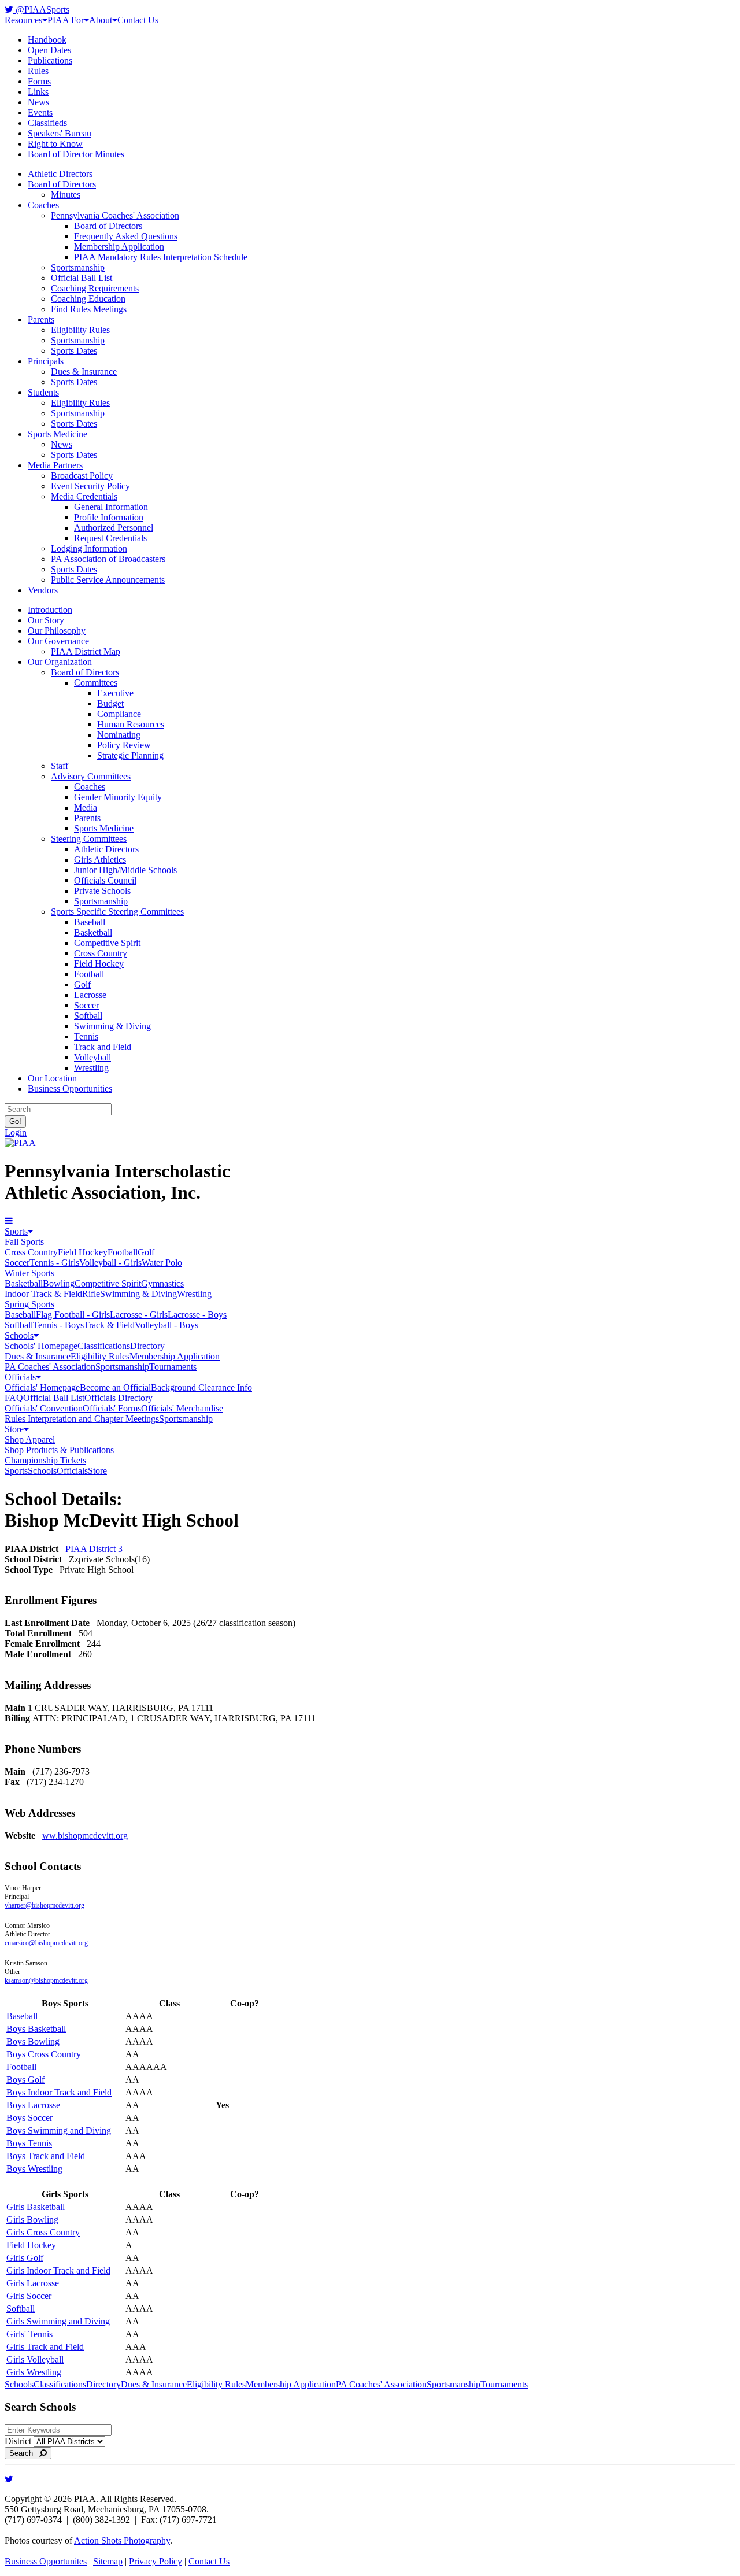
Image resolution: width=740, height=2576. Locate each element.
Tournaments (173, 1367)
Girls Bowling (32, 2220)
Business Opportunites (46, 2561)
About (101, 20)
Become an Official (115, 1387)
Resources (23, 20)
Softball (88, 1016)
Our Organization (60, 662)
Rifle (91, 1294)
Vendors (43, 590)
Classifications (104, 1346)
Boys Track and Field (46, 2156)
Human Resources (131, 724)
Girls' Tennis (29, 2334)
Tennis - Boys (58, 1325)
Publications (50, 60)
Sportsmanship (78, 267)
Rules (38, 71)
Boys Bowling (33, 2041)
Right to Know (55, 144)
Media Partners (55, 465)
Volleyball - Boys (166, 1325)
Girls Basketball (36, 2207)
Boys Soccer (29, 2118)
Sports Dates (74, 351)
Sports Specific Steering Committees (117, 912)
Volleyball (92, 1057)
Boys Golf (25, 2080)
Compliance (119, 714)
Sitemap (108, 2561)
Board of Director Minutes (76, 154)
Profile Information (109, 517)
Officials (20, 1377)
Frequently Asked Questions (126, 236)
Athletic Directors (60, 174)
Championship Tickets (45, 1460)
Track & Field (109, 1325)
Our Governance (58, 641)
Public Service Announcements (108, 580)
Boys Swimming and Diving (59, 2130)
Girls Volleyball (35, 2359)
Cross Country (101, 953)
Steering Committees (89, 839)
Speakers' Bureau (60, 133)
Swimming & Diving (112, 1026)
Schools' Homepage (41, 1346)
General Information (111, 507)
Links (38, 92)
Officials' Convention (44, 1408)
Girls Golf (25, 2258)
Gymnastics (162, 1283)
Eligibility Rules (80, 330)
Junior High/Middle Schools (125, 870)
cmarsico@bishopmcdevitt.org (46, 1943)
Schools (19, 1335)
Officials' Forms (112, 1408)
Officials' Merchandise (182, 1408)
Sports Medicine (58, 434)
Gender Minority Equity (118, 797)
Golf (82, 984)
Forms (39, 81)
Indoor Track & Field (43, 1294)
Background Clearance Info (201, 1387)
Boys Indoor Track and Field (59, 2092)
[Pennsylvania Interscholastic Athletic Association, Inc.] (20, 1143)
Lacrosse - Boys (197, 1315)
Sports (16, 1231)
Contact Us (138, 20)
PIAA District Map (86, 651)
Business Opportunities (70, 1089)
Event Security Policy (90, 486)
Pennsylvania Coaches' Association (115, 215)
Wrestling (91, 1068)
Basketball (93, 932)
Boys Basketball (36, 2029)
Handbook (47, 40)
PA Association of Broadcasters (108, 559)
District (18, 2441)
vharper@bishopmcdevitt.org (45, 1905)
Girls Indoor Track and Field (58, 2270)
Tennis (86, 1036)
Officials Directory (119, 1398)
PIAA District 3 (94, 1549)
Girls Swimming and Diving (58, 2321)
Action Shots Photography (122, 2540)
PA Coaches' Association (50, 1367)
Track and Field (103, 1047)
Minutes (66, 195)
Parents (41, 319)
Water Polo (162, 1263)
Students (43, 392)
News (38, 102)
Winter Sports (29, 1273)
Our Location (52, 1078)
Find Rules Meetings (89, 309)
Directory (147, 1346)
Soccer (86, 1005)
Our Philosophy (57, 631)
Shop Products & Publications (59, 1450)
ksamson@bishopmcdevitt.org (46, 1980)
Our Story (46, 620)
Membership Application (119, 247)
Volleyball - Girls (110, 1263)
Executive (115, 693)
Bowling (59, 1283)
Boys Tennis (29, 2143)
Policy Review (124, 745)
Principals (46, 361)
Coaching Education (88, 299)
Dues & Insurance (84, 372)
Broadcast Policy (82, 476)
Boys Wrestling (34, 2169)
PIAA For (66, 20)
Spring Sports (29, 1304)
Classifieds (47, 123)
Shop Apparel (30, 1439)
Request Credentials (110, 538)
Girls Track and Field (45, 2347)
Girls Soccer (29, 2296)
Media (86, 807)
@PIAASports (41, 10)
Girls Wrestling (34, 2372)
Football (89, 974)
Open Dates (49, 50)
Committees (96, 683)
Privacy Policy (156, 2561)
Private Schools (102, 891)
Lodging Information (89, 548)
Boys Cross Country (44, 2054)
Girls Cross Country (43, 2232)
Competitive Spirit (107, 943)
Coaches (43, 205)
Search (25, 2453)
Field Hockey (99, 964)
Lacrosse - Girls (139, 1315)
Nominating (119, 735)
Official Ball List (82, 278)
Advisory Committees (91, 776)
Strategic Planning (130, 755)
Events (40, 112)
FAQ (14, 1398)
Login (16, 1132)
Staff (60, 766)
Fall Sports (24, 1242)
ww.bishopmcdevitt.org (85, 1836)
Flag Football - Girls (73, 1315)
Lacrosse (90, 995)
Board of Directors (62, 184)
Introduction (50, 610)
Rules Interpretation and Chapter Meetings (82, 1419)
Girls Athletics (100, 860)
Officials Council (105, 880)
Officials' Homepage (42, 1387)
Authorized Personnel (114, 528)
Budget (110, 703)
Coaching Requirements (95, 288)
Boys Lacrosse (33, 2105)
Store (14, 1429)
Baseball (90, 922)
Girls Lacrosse (33, 2283)
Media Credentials (84, 496)
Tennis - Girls (54, 1263)
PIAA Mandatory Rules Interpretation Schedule (161, 257)
